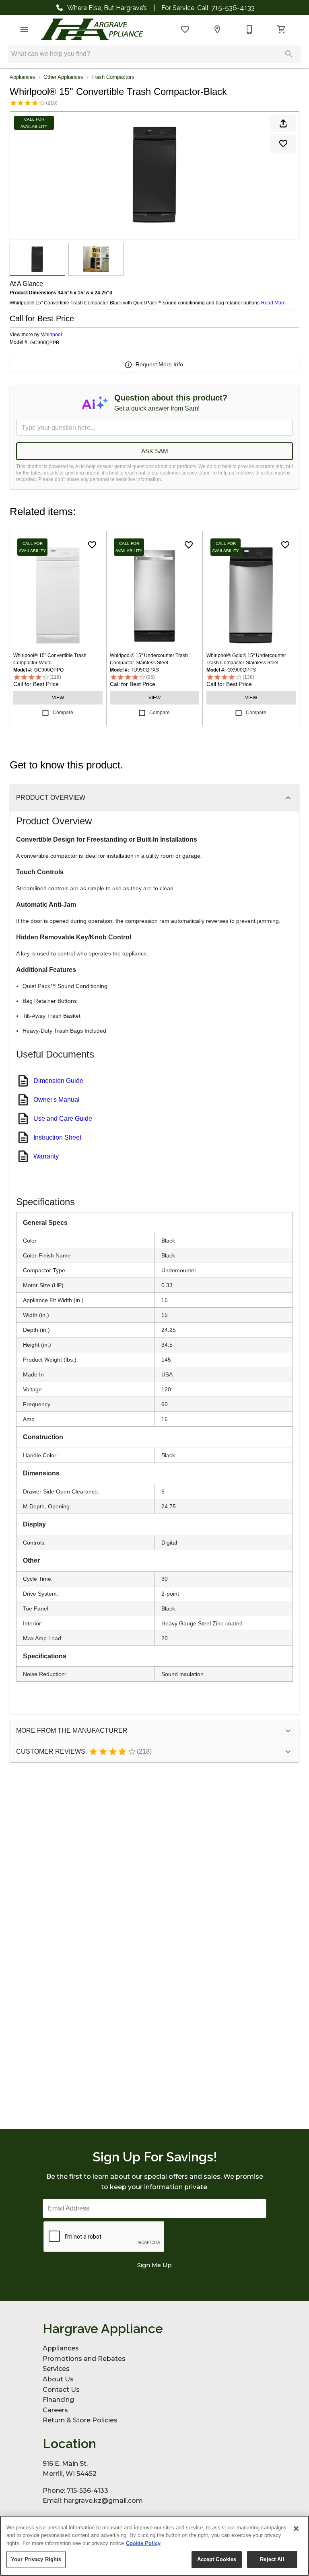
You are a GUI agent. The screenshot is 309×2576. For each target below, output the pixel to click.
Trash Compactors (113, 77)
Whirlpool (51, 335)
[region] (154, 2546)
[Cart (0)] (282, 29)
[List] (185, 29)
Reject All (272, 2559)
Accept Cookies (217, 2559)
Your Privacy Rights (36, 2559)
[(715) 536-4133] (249, 29)
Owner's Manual (57, 1100)
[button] (24, 29)
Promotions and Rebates (84, 2359)
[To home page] (92, 29)
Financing (58, 2400)
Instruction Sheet (57, 1137)
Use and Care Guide (63, 1119)
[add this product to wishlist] (283, 144)
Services (56, 2369)
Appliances (23, 77)
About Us (58, 2379)
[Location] (217, 29)
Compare (63, 713)
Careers (55, 2410)
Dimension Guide (58, 1081)
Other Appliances (63, 77)
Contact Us (61, 2390)
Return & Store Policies (80, 2420)
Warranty (46, 1156)
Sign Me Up (154, 2265)
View (58, 698)
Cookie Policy (143, 2543)
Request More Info (159, 364)
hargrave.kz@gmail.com (103, 2501)
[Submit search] (289, 54)
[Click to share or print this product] (283, 123)
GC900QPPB (45, 343)
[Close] (296, 2529)
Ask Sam (155, 451)
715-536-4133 (233, 7)
